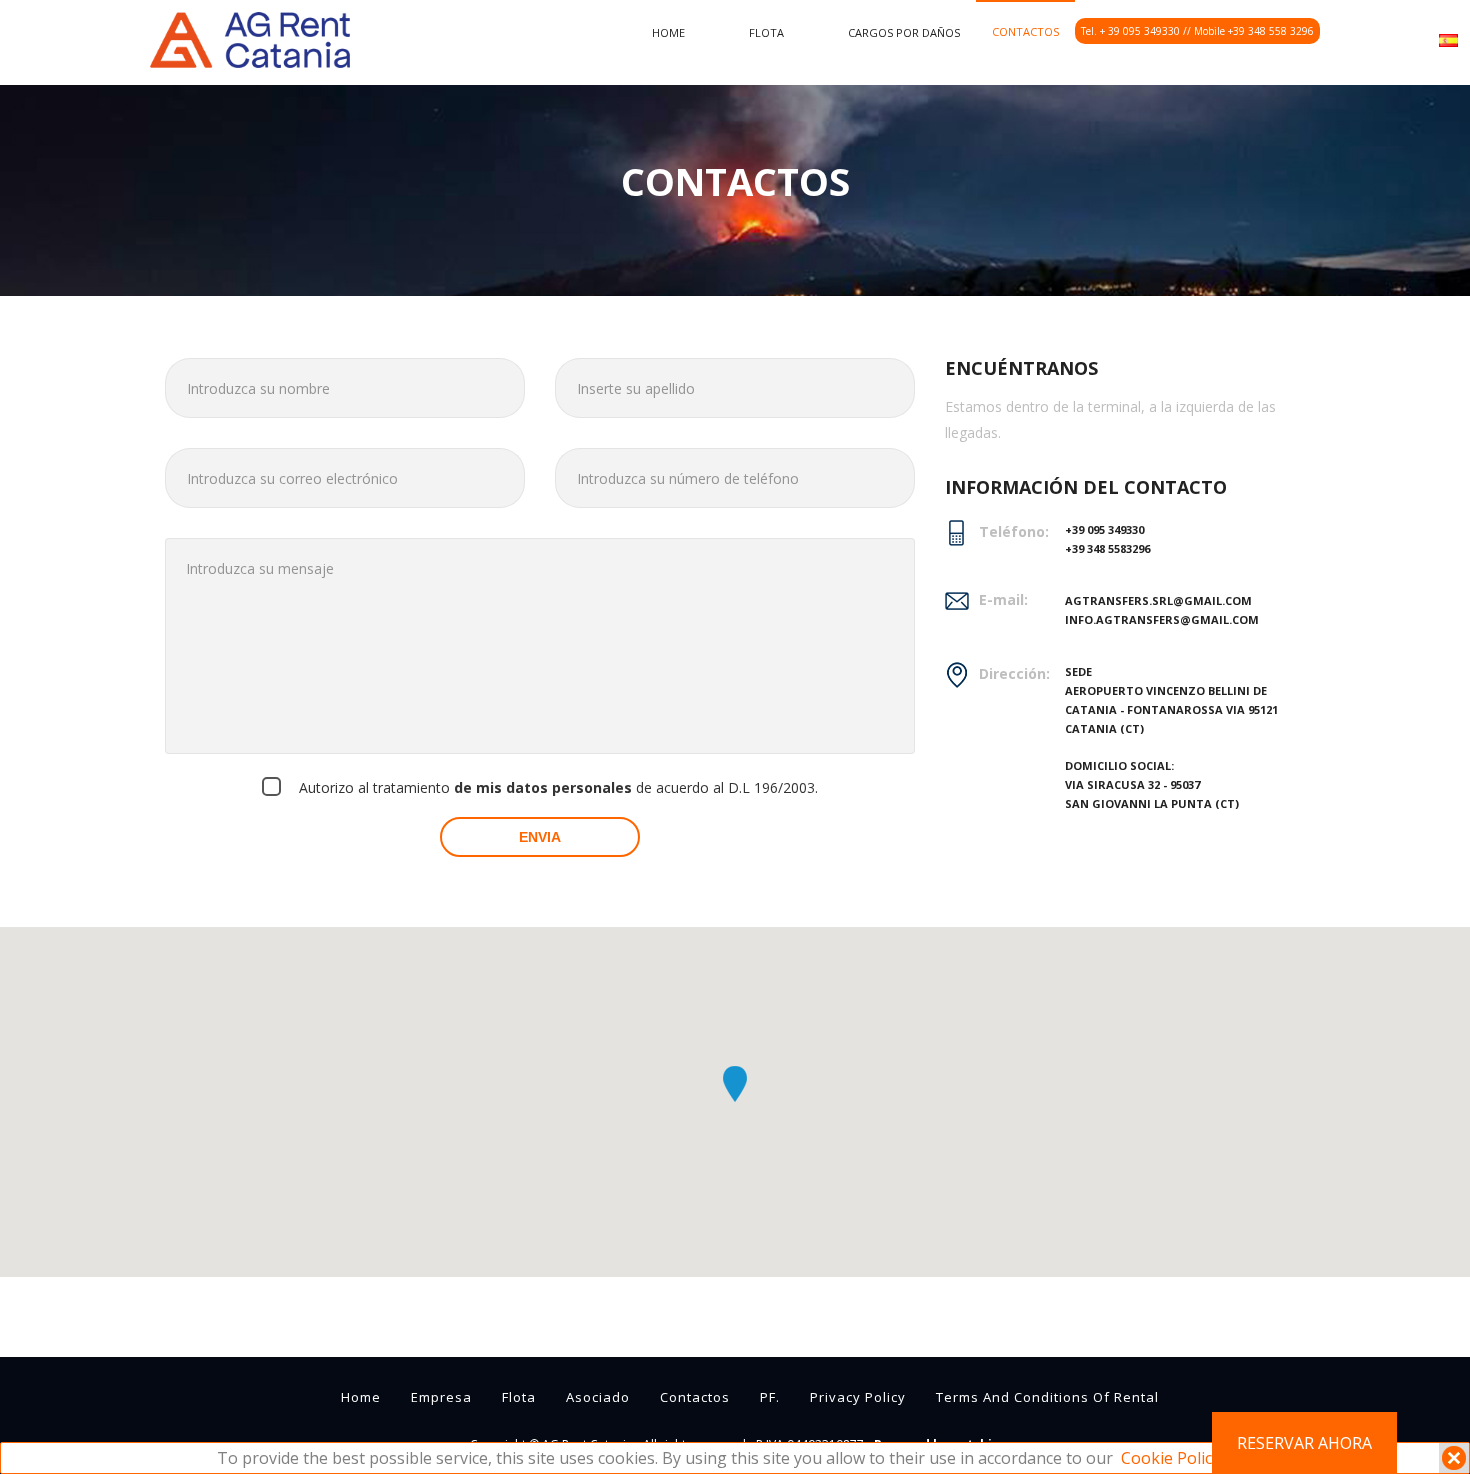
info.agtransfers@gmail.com (1162, 619)
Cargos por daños (904, 32)
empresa (441, 1397)
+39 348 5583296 (1107, 548)
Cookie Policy (1170, 1458)
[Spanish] (1448, 38)
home (668, 32)
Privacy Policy (858, 1397)
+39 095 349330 (1104, 529)
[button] (735, 1084)
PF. (770, 1397)
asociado (598, 1397)
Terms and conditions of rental (1047, 1397)
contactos (1025, 31)
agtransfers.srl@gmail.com (1158, 600)
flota (766, 32)
